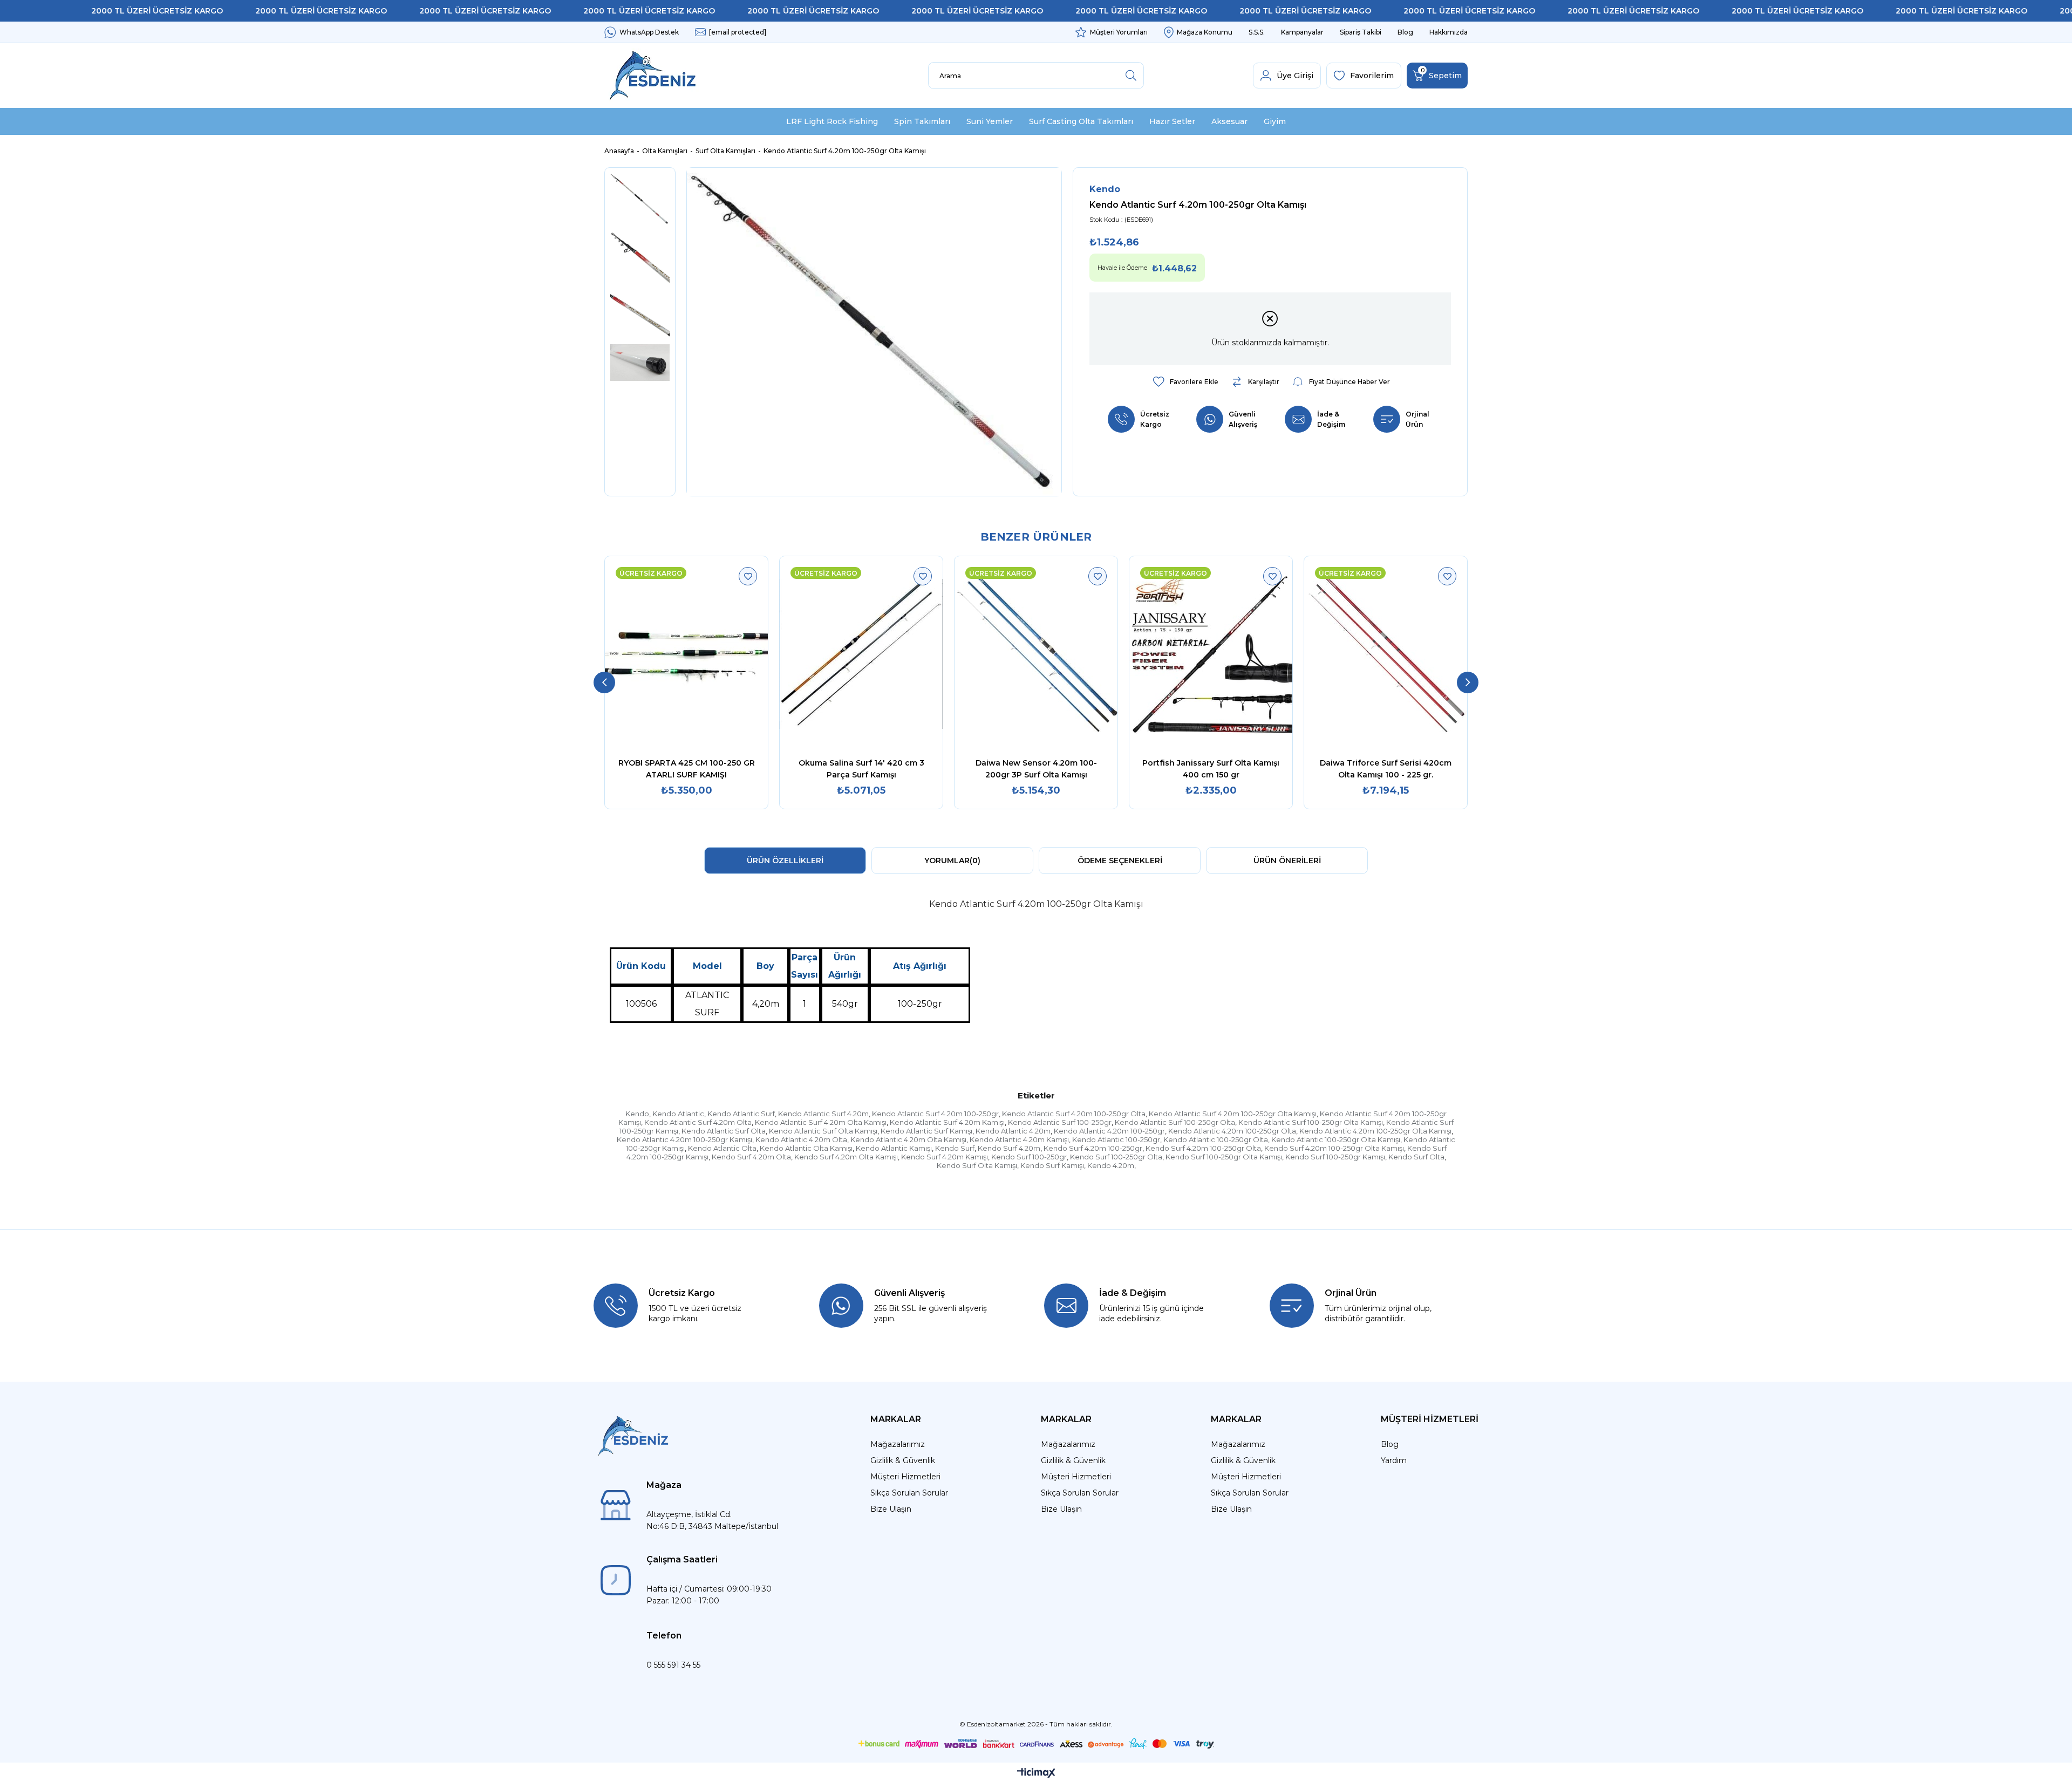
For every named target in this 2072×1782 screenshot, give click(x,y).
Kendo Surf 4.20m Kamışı (945, 1157)
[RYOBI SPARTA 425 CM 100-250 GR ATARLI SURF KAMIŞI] (686, 654)
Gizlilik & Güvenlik (903, 1460)
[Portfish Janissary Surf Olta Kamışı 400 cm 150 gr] (1211, 654)
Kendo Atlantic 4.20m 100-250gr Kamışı (684, 1139)
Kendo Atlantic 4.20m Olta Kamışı (908, 1139)
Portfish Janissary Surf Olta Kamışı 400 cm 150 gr (1211, 769)
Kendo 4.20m (1111, 1165)
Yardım (1394, 1460)
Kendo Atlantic (678, 1114)
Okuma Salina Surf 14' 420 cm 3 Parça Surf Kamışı (861, 769)
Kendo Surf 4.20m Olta (751, 1157)
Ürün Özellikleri (785, 861)
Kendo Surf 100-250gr (1029, 1157)
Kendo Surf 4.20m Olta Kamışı (846, 1157)
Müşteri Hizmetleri (905, 1477)
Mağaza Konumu (1205, 32)
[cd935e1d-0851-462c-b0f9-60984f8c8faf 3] (633, 1436)
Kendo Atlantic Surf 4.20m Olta (698, 1122)
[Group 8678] (1036, 1744)
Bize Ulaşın (891, 1509)
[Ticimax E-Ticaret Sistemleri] (1036, 1774)
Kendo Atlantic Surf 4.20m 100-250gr (935, 1114)
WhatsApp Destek (649, 32)
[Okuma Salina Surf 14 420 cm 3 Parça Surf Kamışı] (861, 654)
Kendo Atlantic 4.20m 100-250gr (1109, 1131)
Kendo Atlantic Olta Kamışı (806, 1148)
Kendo (637, 1114)
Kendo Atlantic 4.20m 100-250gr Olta (1232, 1131)
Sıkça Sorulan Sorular (909, 1493)
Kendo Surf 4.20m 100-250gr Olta (1203, 1148)
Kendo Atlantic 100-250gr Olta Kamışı (1336, 1139)
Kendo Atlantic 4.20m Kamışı (1019, 1139)
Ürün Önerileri (1287, 861)
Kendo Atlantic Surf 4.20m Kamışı (947, 1122)
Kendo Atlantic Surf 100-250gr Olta (1175, 1122)
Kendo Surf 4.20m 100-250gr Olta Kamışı (1334, 1148)
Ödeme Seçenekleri (1120, 861)
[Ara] (1131, 76)
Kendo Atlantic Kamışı (894, 1148)
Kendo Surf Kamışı (1052, 1165)
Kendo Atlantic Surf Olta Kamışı (823, 1131)
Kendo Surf (955, 1148)
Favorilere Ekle (748, 576)
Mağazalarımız (898, 1444)
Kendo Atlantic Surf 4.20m (823, 1114)
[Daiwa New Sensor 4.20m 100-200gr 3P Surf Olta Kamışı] (1036, 654)
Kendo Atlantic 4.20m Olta (801, 1139)
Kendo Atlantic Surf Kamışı (926, 1131)
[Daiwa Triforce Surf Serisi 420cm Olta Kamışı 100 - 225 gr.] (1386, 654)
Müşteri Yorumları (1119, 32)
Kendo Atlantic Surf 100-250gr (1060, 1122)
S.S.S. (1257, 32)
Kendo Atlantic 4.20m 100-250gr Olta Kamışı (1375, 1131)
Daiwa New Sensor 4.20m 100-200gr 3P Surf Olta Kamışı (1036, 769)
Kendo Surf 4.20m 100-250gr (1093, 1148)
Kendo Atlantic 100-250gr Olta (1216, 1139)
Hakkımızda (1449, 32)
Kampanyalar (1302, 32)
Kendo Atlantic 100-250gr (1116, 1139)
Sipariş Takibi (1361, 32)
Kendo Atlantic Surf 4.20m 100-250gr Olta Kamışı (1233, 1114)
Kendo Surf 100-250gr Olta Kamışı (1224, 1157)
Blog (1405, 32)
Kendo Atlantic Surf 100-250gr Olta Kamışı (1311, 1122)
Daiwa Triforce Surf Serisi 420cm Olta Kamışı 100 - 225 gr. (1386, 769)
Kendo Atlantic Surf (741, 1114)
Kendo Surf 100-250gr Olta (1116, 1157)
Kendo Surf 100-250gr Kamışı (1335, 1157)
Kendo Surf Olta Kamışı (977, 1165)
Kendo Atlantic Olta (722, 1148)
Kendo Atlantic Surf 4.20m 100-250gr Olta (1074, 1114)
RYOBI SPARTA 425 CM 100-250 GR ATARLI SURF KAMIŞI (687, 769)
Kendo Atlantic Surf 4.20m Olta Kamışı (821, 1122)
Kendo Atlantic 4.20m (1013, 1131)
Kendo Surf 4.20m (1009, 1148)
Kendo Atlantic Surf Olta (724, 1131)
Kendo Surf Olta (1416, 1157)
